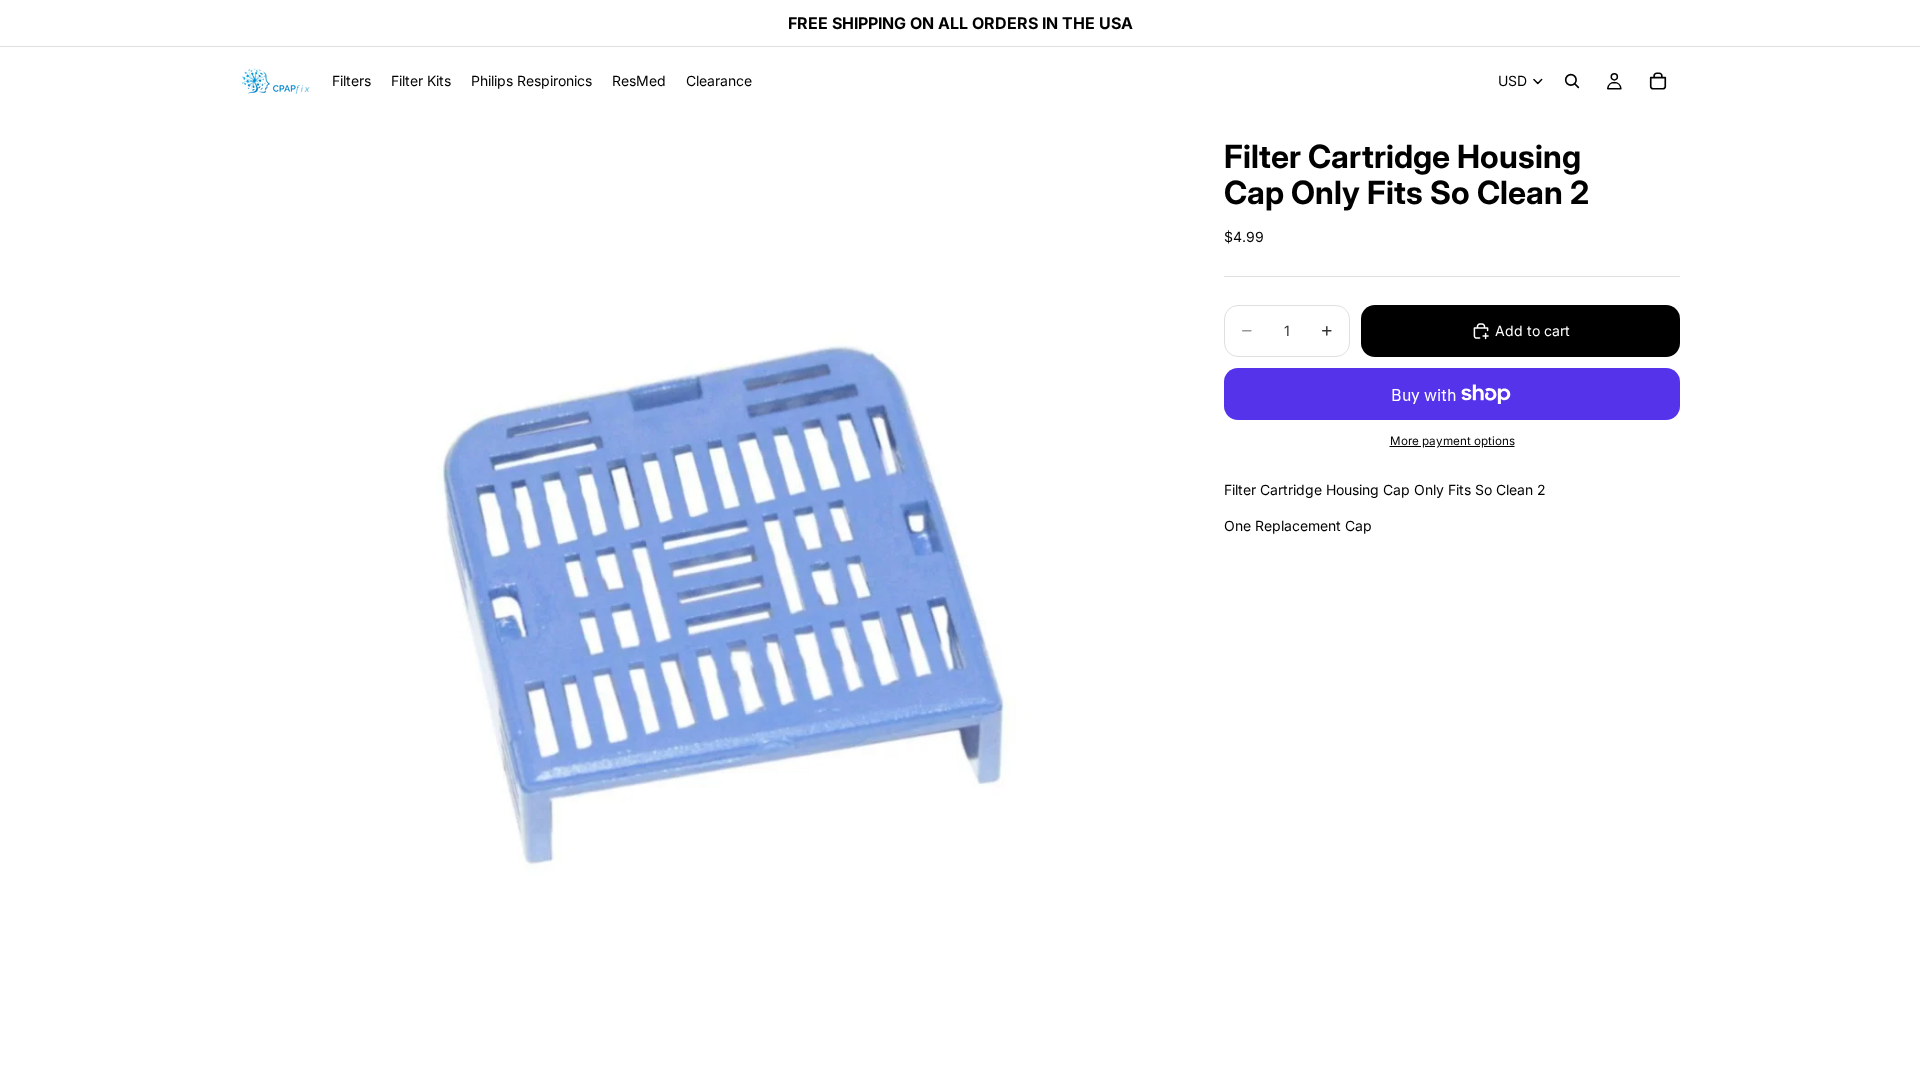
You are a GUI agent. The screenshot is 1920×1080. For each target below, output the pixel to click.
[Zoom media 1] (708, 583)
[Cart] (1658, 81)
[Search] (1572, 81)
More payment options (1452, 441)
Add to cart (1532, 330)
